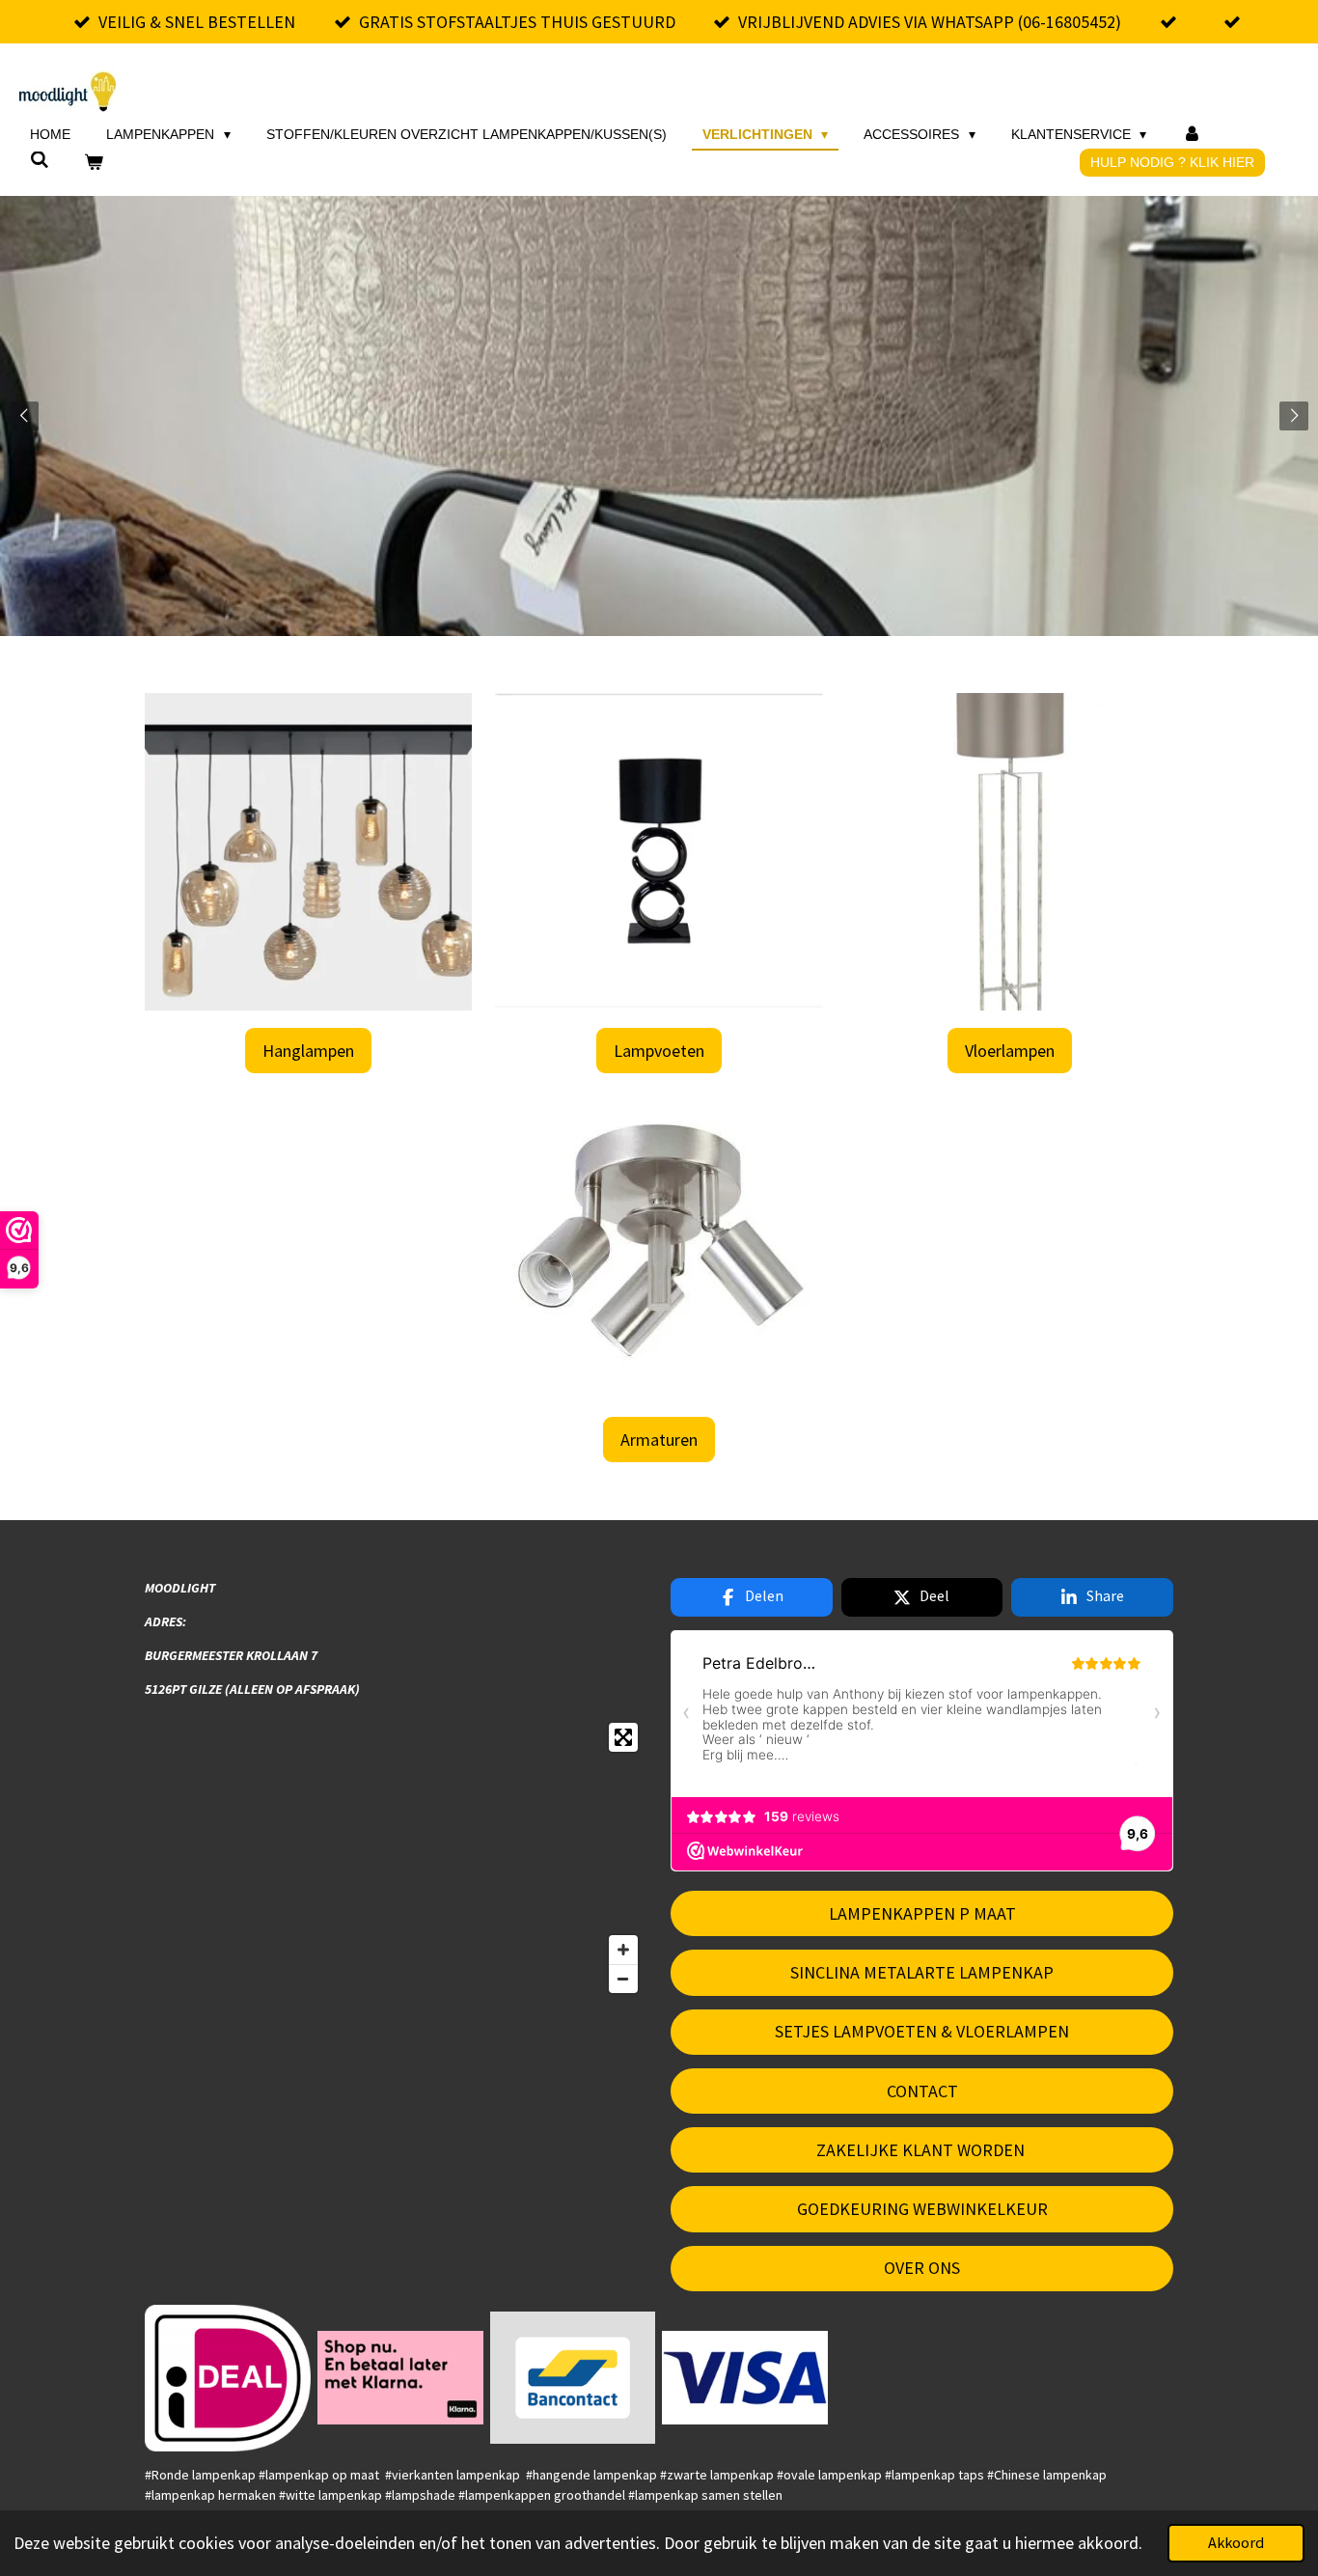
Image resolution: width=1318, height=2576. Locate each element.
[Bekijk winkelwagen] (95, 163)
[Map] (396, 1858)
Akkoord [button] (1236, 2542)
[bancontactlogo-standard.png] (573, 2378)
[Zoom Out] (623, 1979)
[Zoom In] (623, 1950)
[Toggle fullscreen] (623, 1737)
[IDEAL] (228, 2378)
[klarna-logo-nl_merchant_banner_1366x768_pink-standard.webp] (400, 2378)
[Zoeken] (40, 160)
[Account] (1192, 135)
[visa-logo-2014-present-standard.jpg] (745, 2378)
